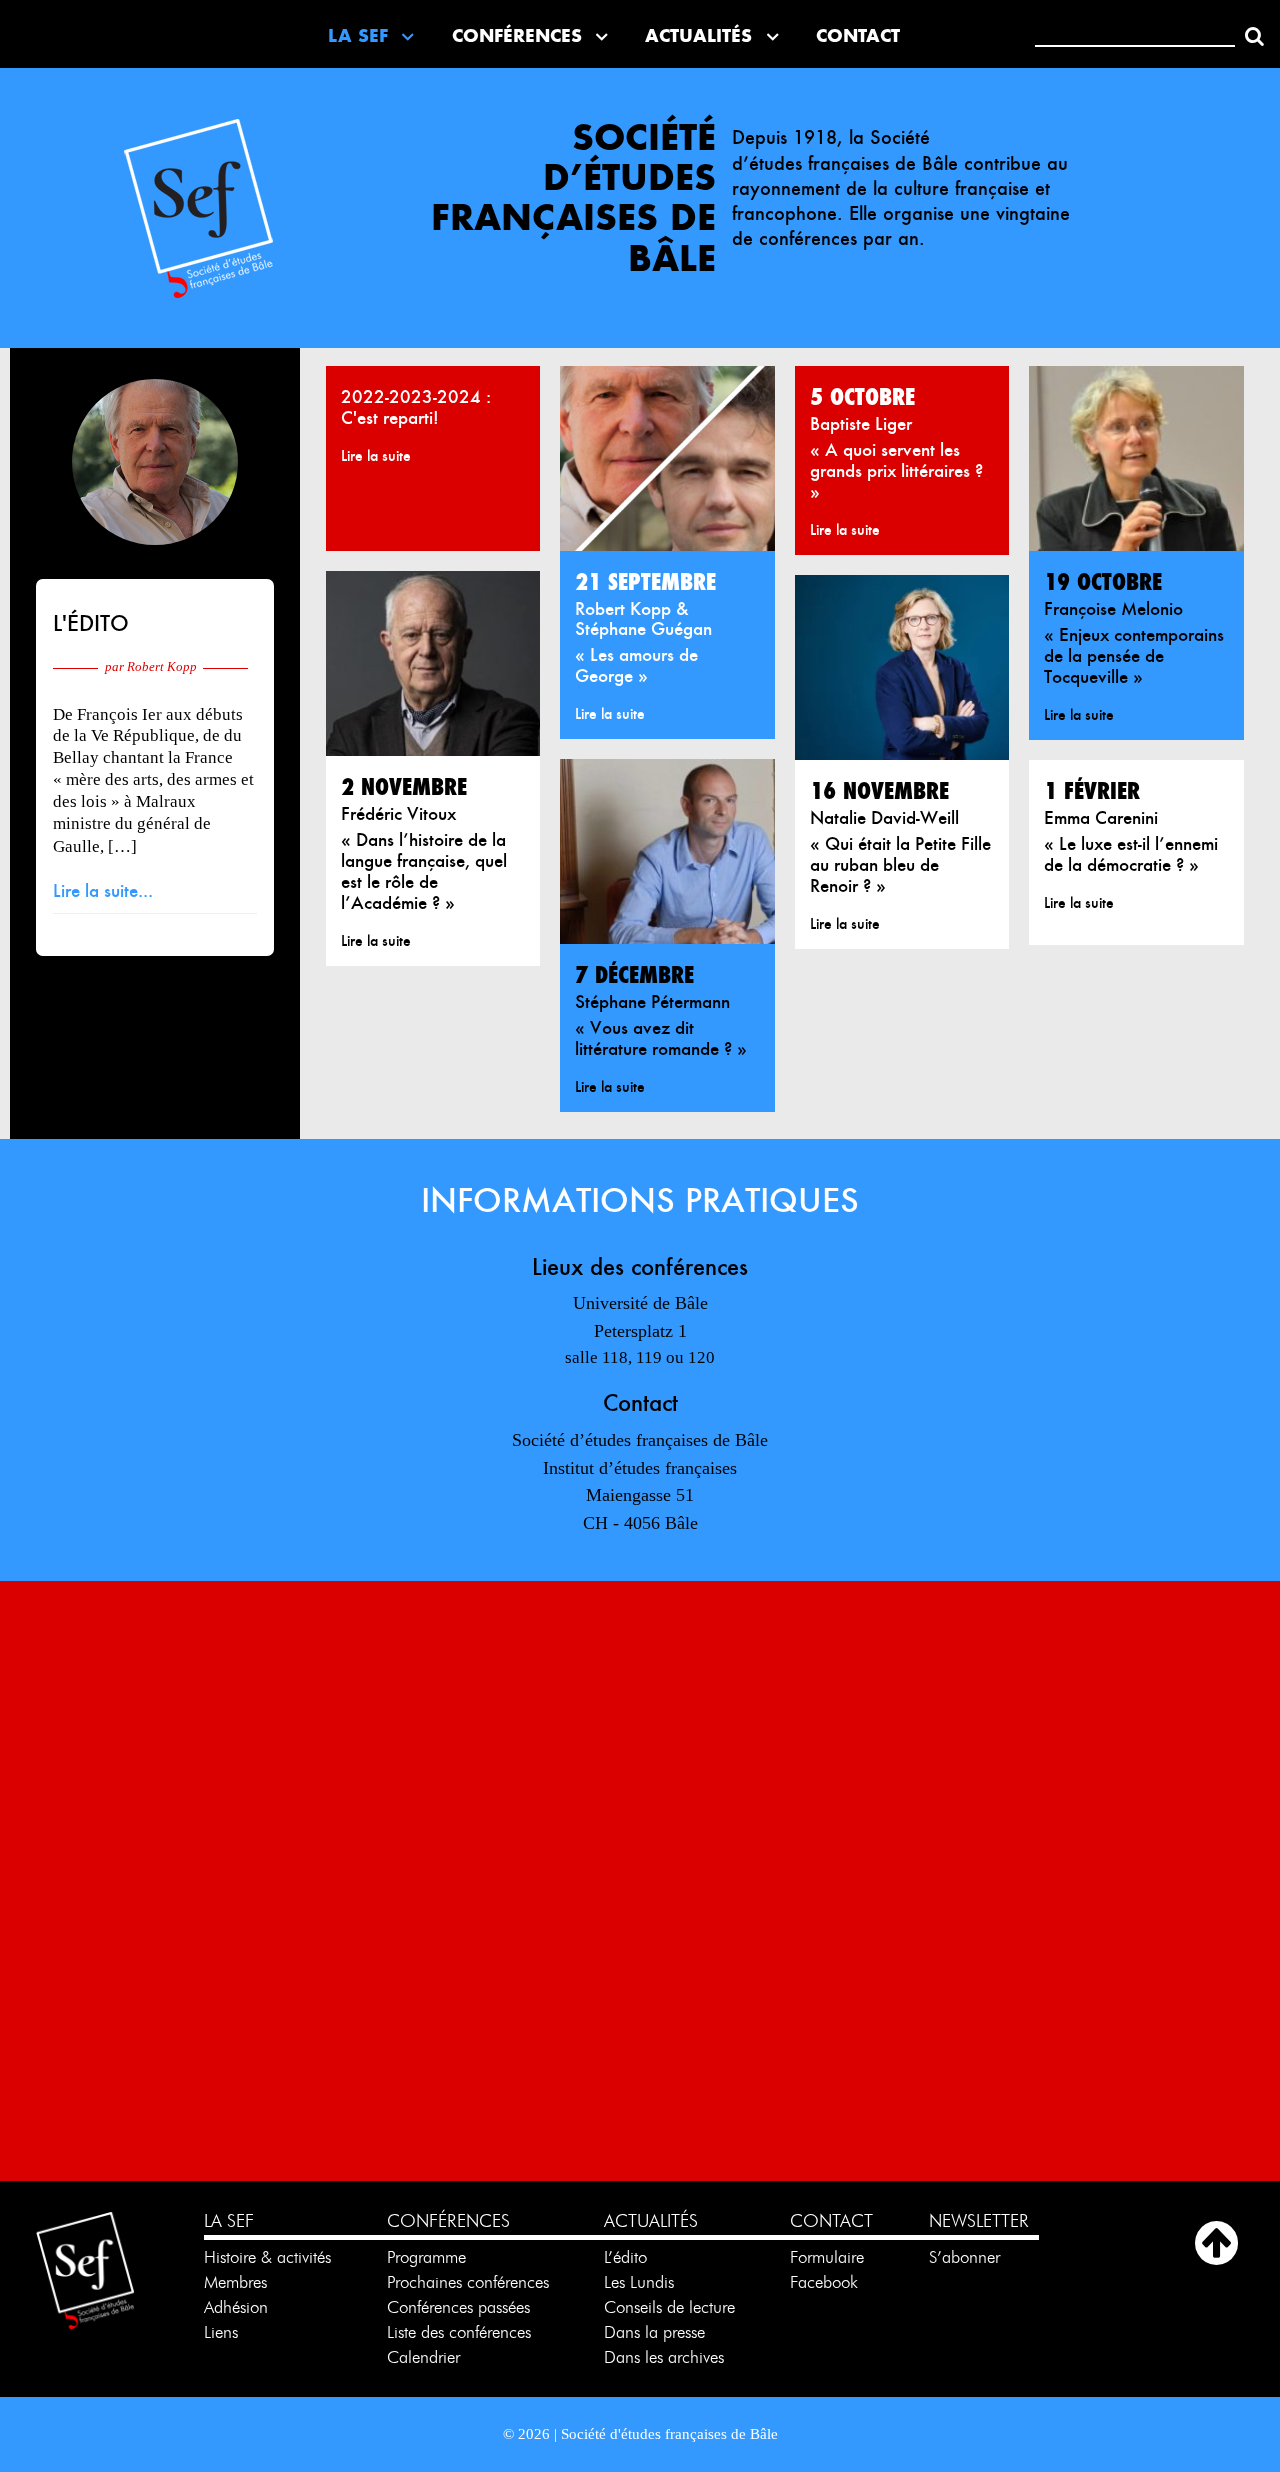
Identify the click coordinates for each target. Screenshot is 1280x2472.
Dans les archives (664, 2357)
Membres (235, 2282)
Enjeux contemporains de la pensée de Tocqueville (1134, 655)
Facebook (824, 2282)
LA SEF (229, 2220)
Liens (221, 2332)
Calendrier (423, 2357)
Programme (429, 2257)
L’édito (625, 2257)
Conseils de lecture (669, 2307)
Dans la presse (654, 2332)
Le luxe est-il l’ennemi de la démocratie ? (1131, 854)
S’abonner (964, 2257)
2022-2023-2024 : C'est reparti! (416, 407)
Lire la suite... (103, 890)
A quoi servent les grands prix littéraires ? (896, 460)
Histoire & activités (267, 2257)
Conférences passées (458, 2307)
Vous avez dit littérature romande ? (656, 1038)
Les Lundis (639, 2282)
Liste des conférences (459, 2332)
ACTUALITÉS (651, 2220)
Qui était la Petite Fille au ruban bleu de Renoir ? (900, 864)
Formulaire (827, 2257)
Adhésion (236, 2307)
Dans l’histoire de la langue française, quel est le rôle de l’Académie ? (424, 871)
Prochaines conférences (468, 2282)
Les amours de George (636, 665)
